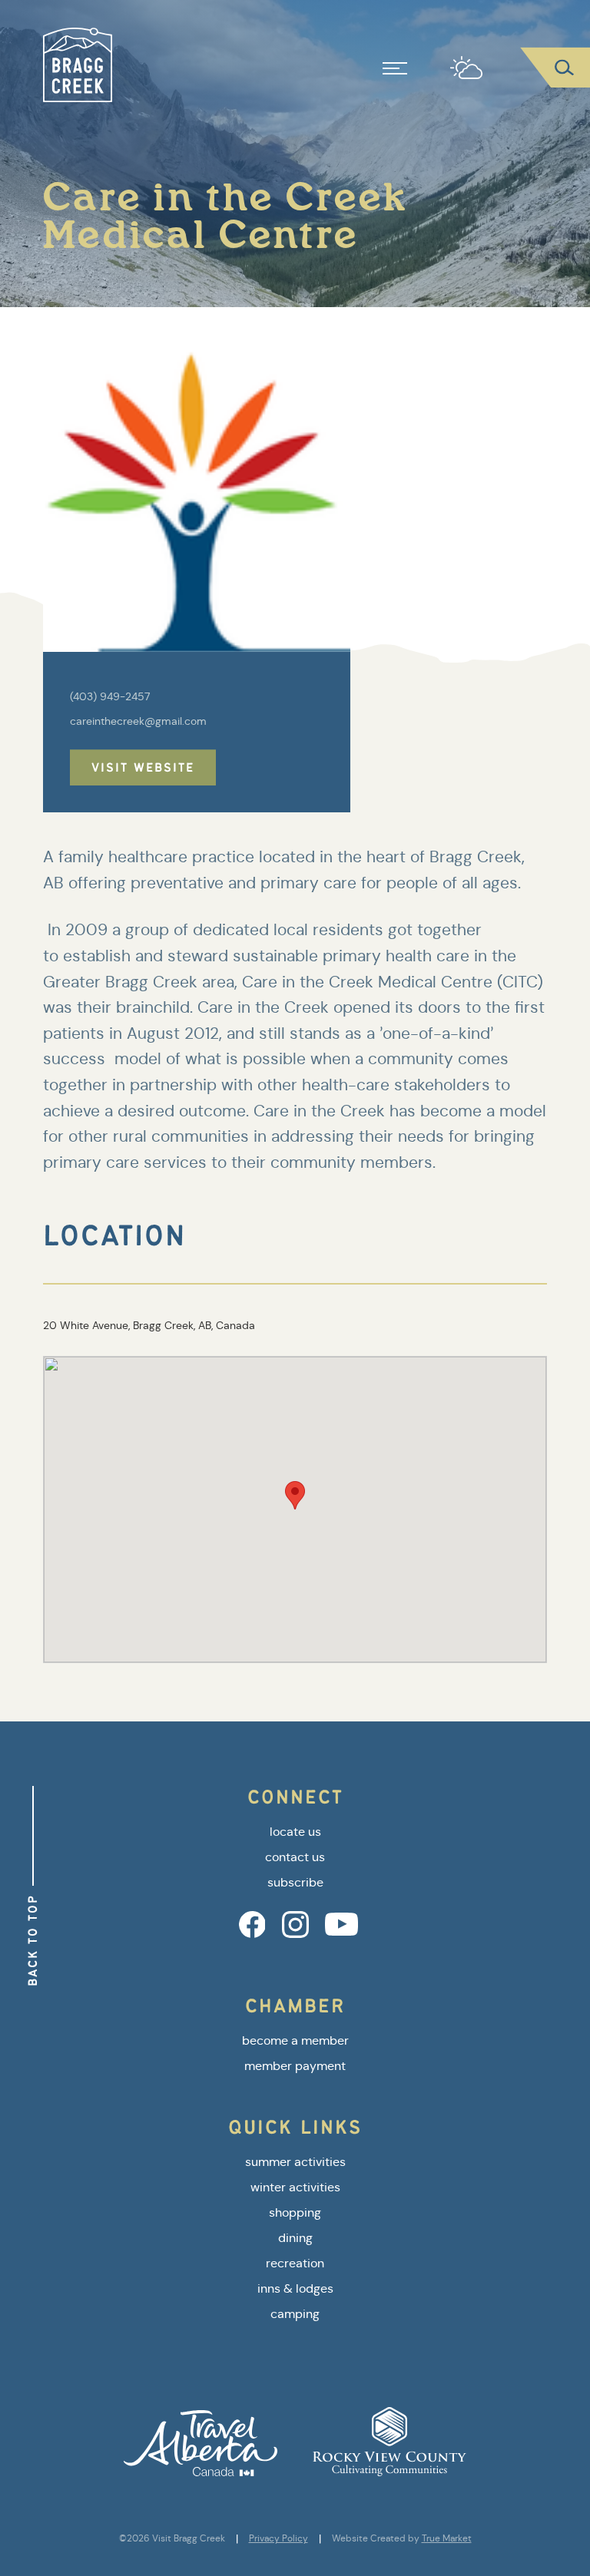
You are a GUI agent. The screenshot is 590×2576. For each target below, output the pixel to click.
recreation (295, 2263)
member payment (295, 2066)
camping (295, 2314)
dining (295, 2238)
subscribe (295, 1882)
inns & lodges (295, 2288)
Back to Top (33, 1940)
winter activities (295, 2187)
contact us (295, 1857)
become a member (295, 2040)
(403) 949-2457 (110, 696)
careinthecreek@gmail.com (138, 721)
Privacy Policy (278, 2538)
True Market (447, 2538)
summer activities (295, 2162)
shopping (295, 2212)
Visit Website (143, 767)
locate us (295, 1832)
